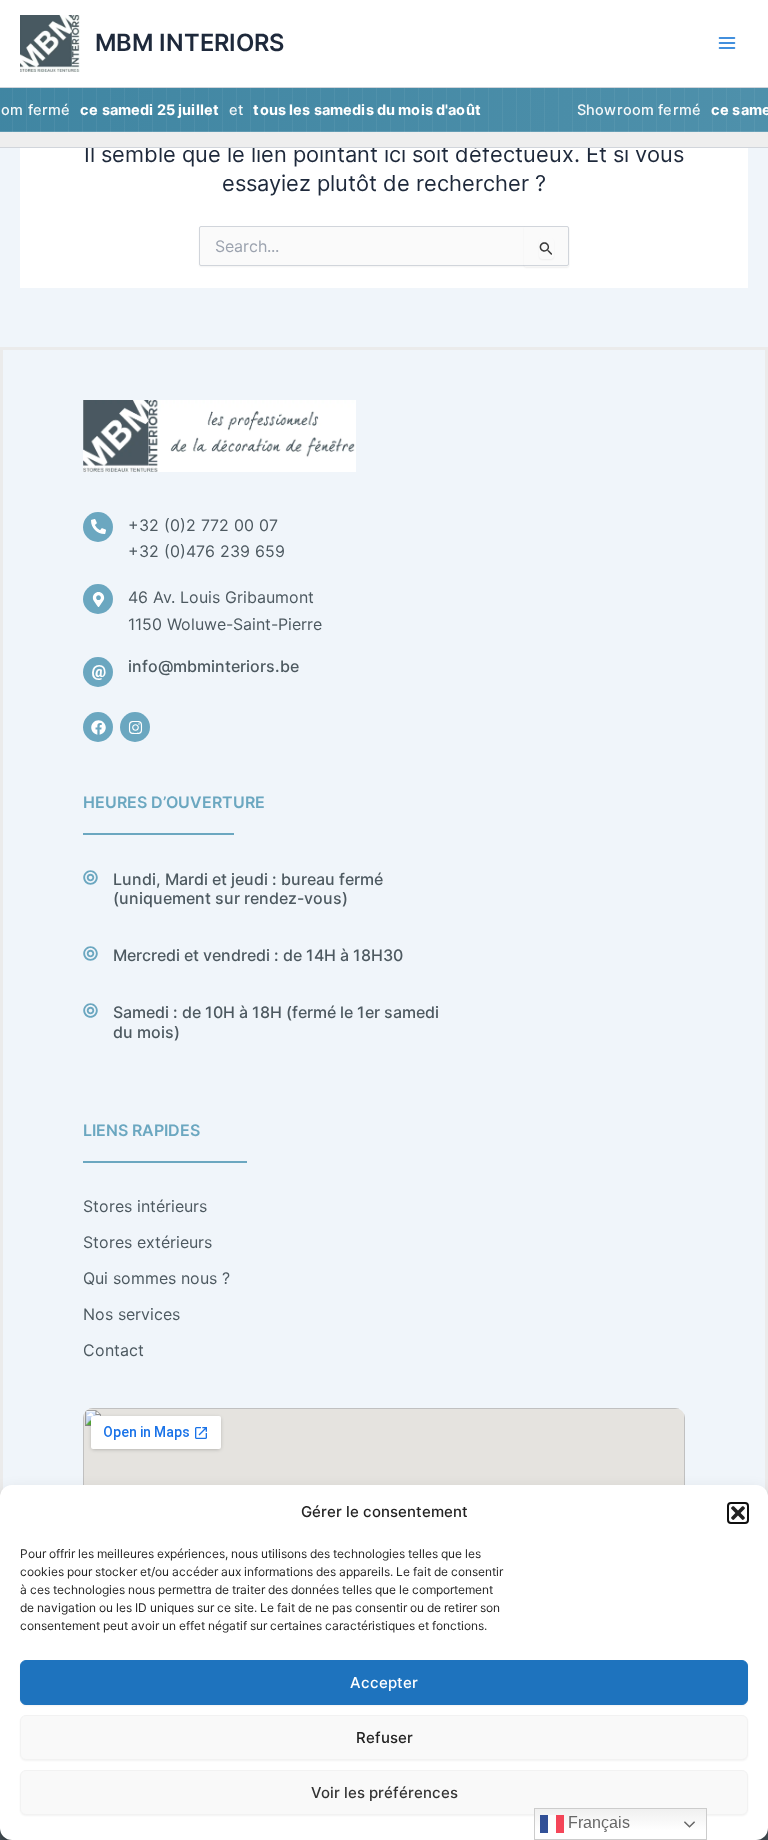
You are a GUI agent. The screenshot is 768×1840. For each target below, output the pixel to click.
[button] (738, 1513)
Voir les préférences (384, 1792)
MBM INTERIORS (189, 42)
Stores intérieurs (145, 1206)
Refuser (384, 1737)
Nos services (131, 1314)
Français (597, 1822)
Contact (113, 1350)
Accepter (384, 1682)
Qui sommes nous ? (156, 1278)
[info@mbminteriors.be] (98, 672)
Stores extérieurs (147, 1242)
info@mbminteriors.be (213, 666)
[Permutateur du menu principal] (727, 43)
